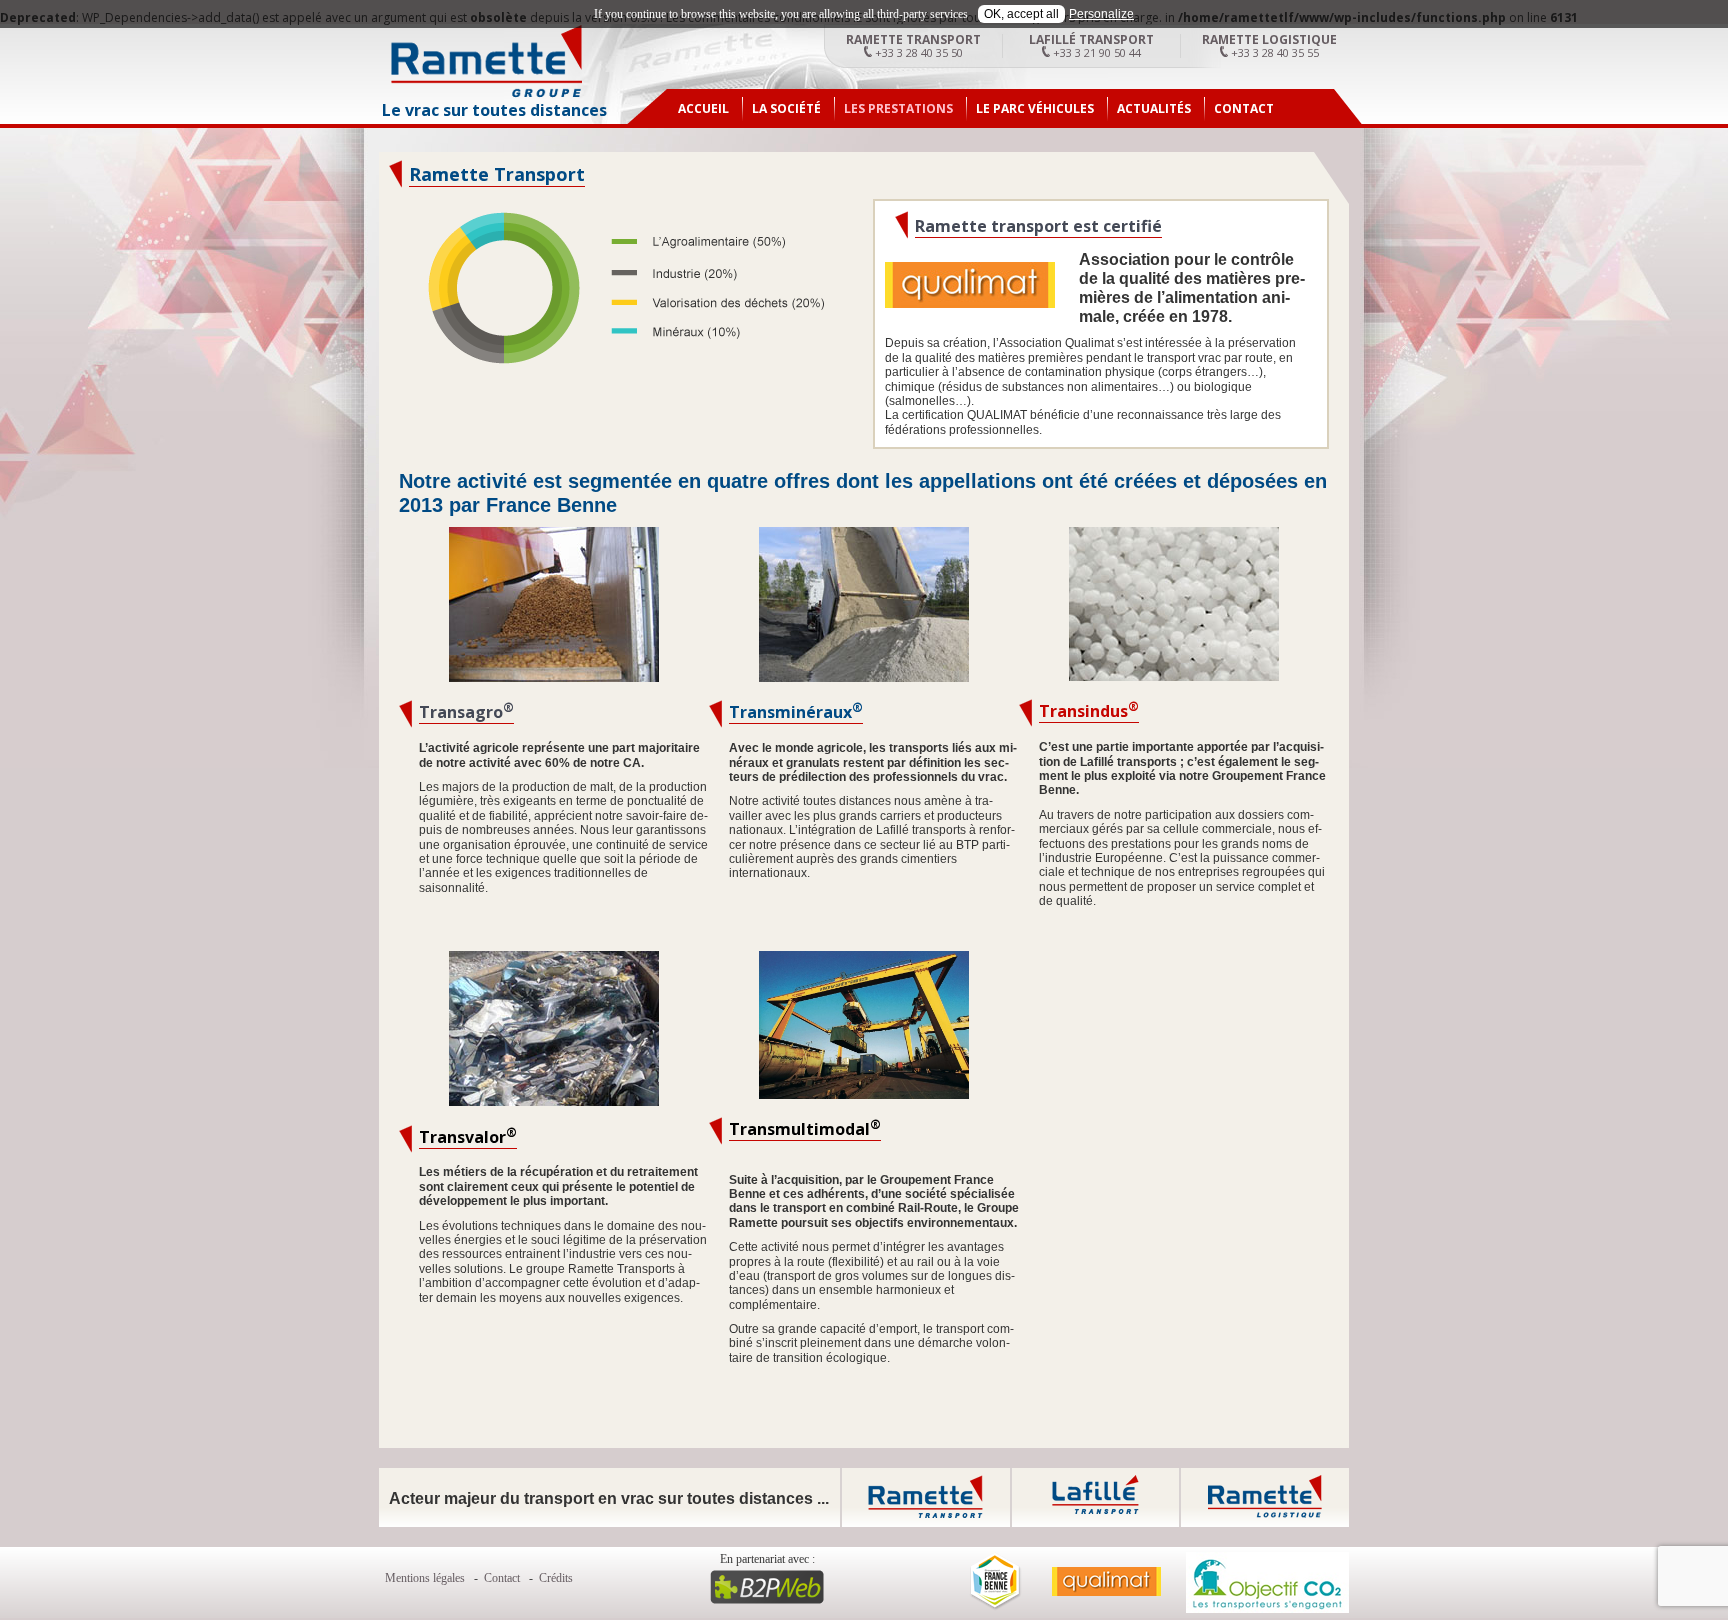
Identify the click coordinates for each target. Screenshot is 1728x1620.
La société (786, 108)
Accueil (703, 108)
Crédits (556, 1578)
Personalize (1101, 14)
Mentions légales (425, 1578)
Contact (1244, 108)
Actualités (1154, 108)
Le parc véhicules (1035, 108)
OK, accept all (1021, 14)
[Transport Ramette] (486, 93)
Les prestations (898, 108)
